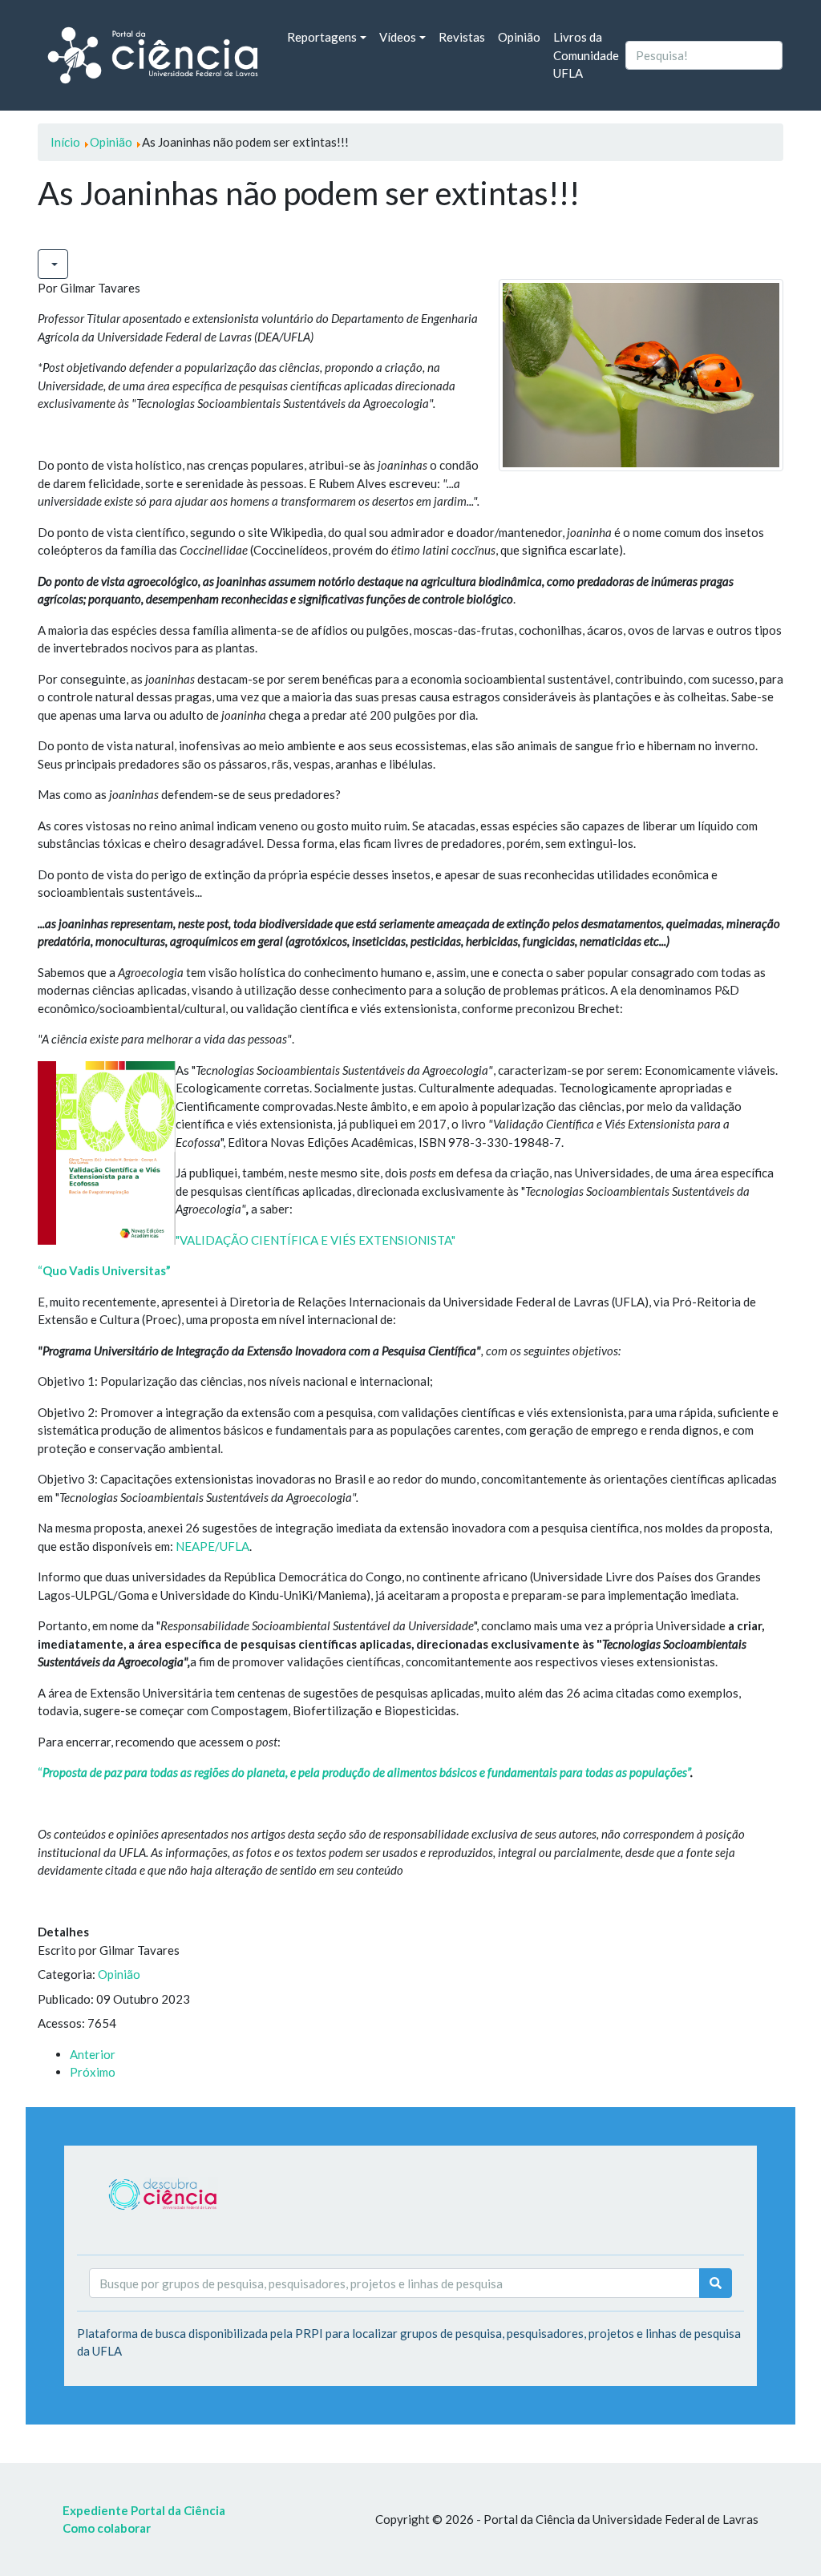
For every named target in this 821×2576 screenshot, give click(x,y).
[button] (53, 264)
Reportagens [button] (322, 37)
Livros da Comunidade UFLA (586, 55)
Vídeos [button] (398, 37)
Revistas (462, 37)
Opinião (519, 37)
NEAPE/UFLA (212, 1546)
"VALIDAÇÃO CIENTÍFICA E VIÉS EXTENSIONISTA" (315, 1240)
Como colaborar (107, 2528)
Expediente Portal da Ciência (144, 2510)
